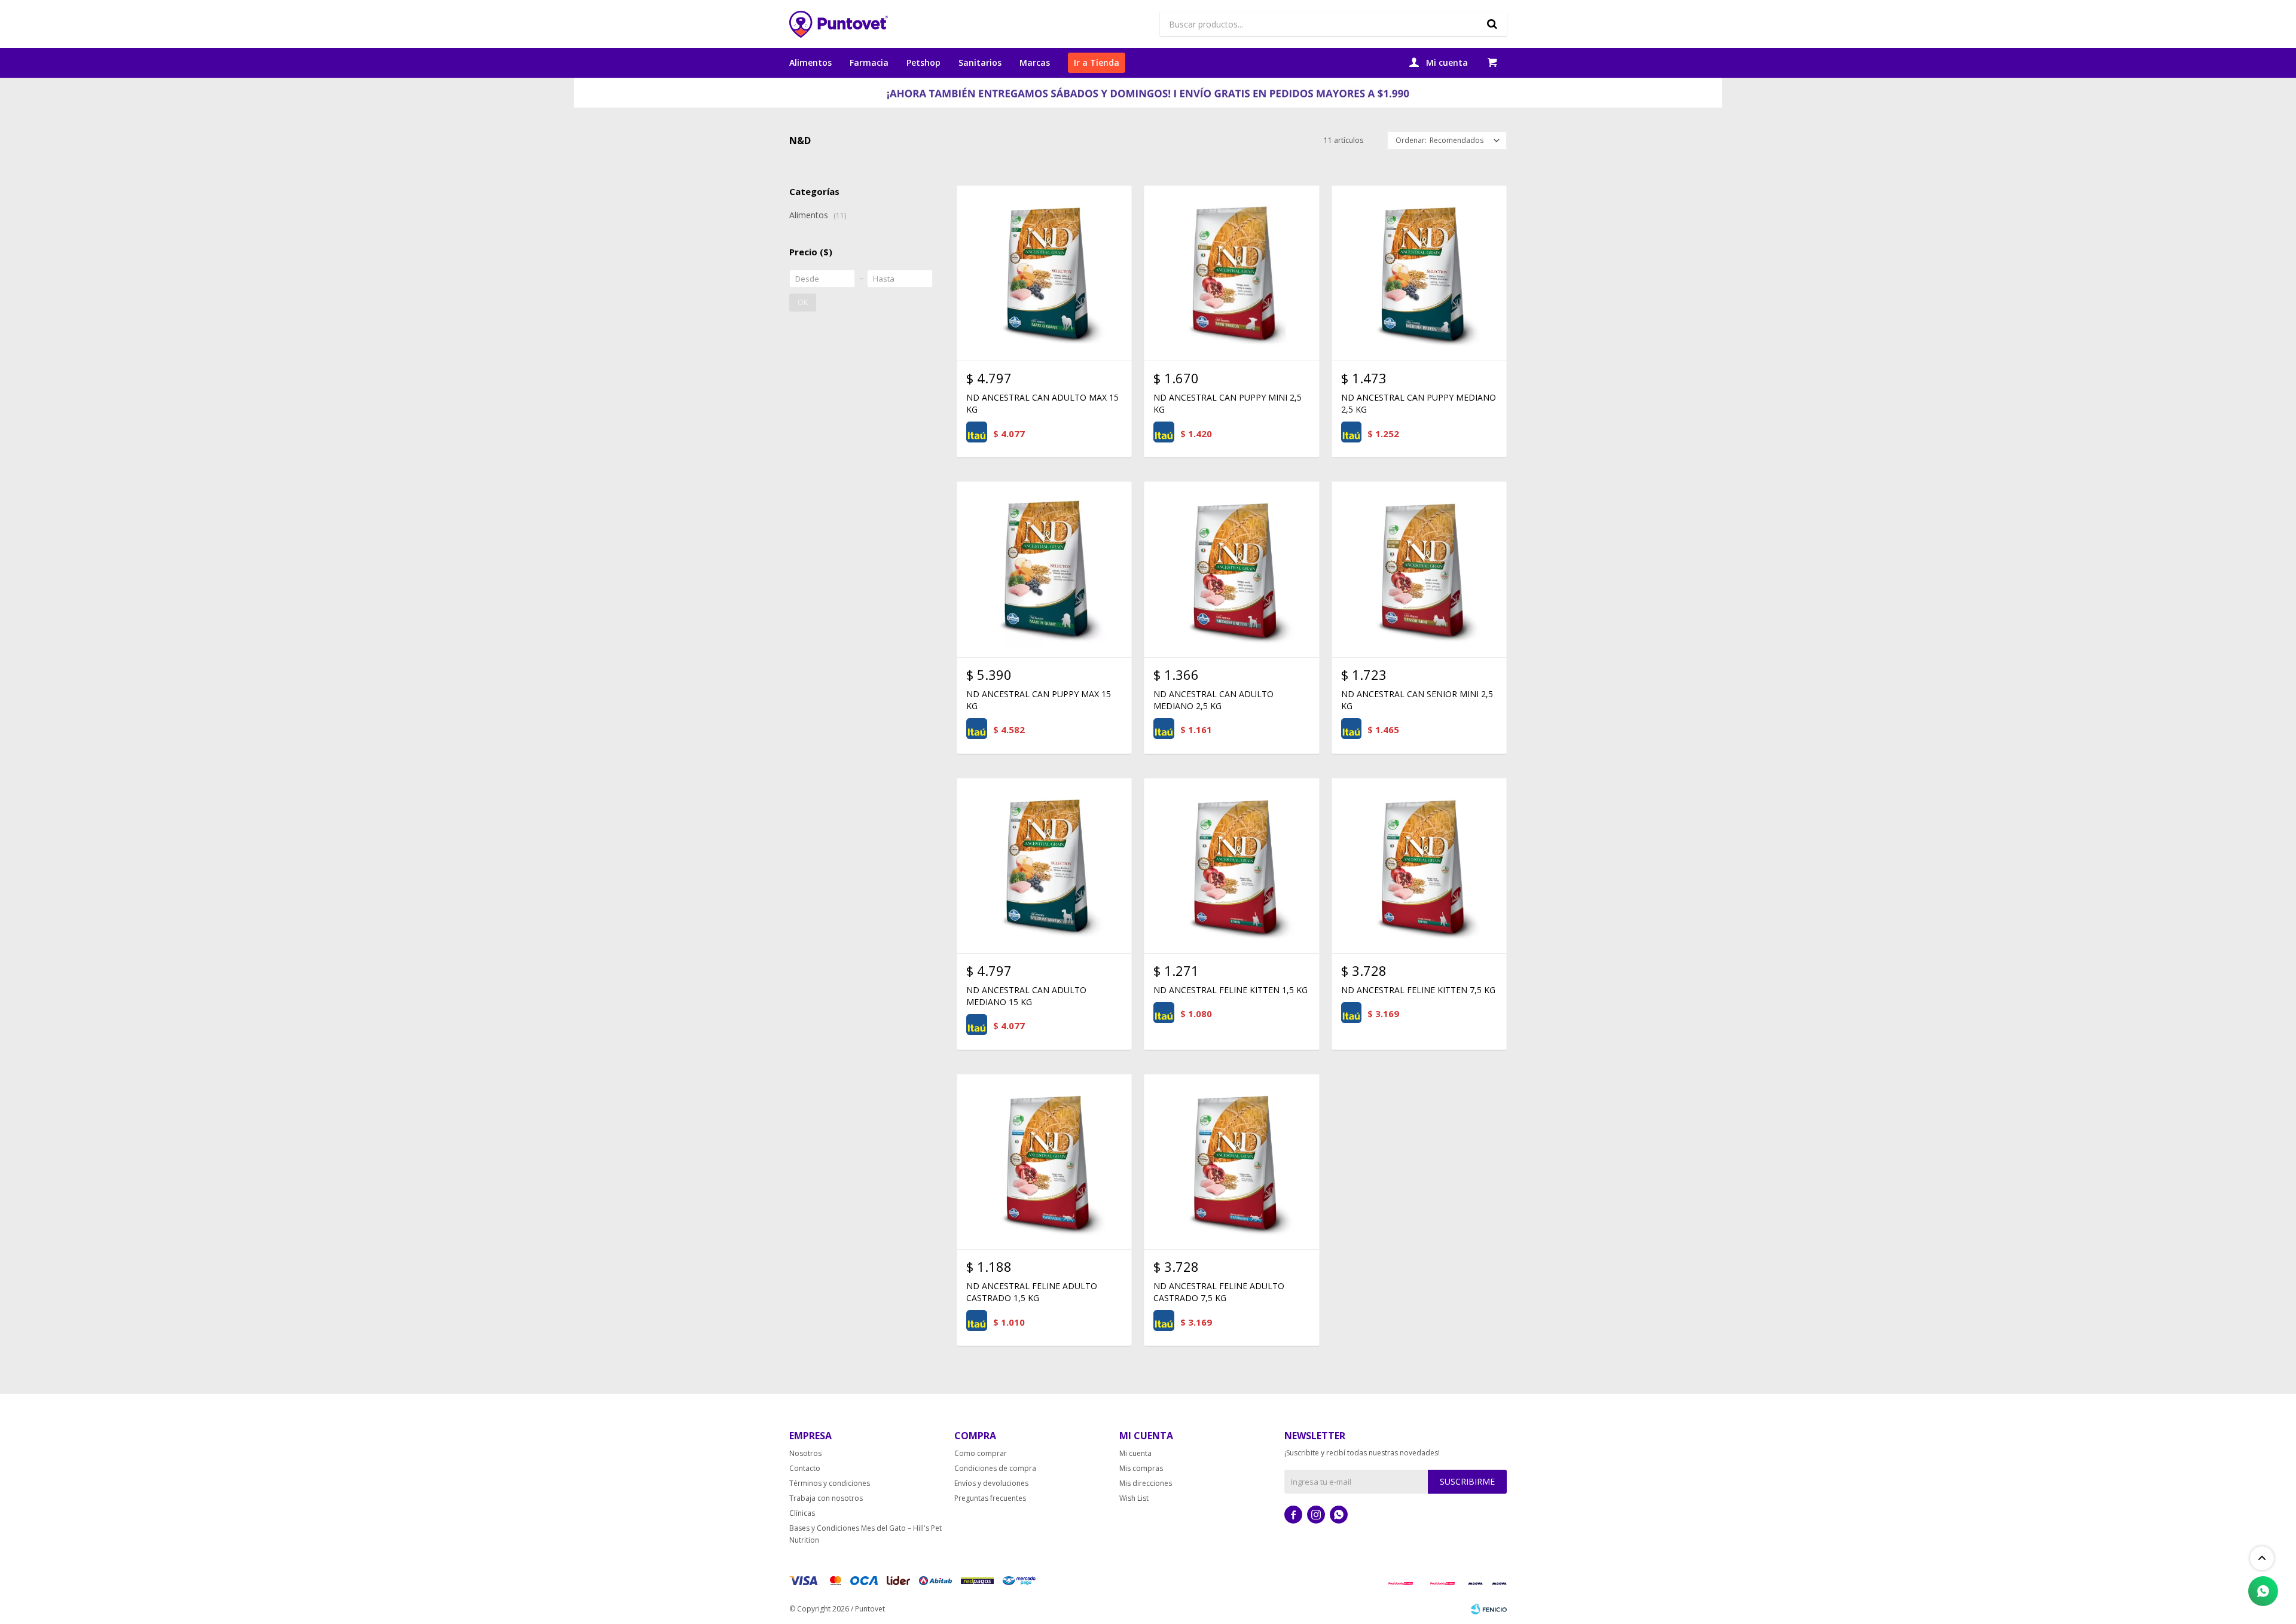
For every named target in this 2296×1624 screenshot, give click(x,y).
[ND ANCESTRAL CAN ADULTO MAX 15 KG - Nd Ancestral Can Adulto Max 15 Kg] (1044, 273)
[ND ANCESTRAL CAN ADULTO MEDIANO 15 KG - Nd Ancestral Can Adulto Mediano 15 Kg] (1044, 866)
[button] (1492, 24)
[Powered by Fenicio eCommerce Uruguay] (1489, 1609)
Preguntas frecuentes (990, 1498)
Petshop (923, 62)
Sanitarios (980, 62)
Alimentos (810, 62)
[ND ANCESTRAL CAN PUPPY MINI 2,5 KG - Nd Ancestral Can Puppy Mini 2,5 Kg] (1231, 273)
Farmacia (869, 62)
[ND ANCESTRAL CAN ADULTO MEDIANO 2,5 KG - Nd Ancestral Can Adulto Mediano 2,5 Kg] (1231, 569)
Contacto (805, 1468)
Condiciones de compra (995, 1468)
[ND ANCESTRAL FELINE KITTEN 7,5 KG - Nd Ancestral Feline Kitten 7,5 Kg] (1419, 866)
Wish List (1134, 1498)
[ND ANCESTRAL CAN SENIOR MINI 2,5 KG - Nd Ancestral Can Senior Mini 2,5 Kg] (1419, 569)
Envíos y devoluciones (991, 1483)
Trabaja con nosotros (826, 1498)
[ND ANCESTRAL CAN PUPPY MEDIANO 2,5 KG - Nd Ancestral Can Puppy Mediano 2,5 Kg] (1419, 273)
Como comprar (981, 1453)
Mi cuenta (1135, 1453)
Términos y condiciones (830, 1483)
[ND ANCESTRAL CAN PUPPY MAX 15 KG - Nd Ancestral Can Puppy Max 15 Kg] (1044, 569)
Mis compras (1141, 1468)
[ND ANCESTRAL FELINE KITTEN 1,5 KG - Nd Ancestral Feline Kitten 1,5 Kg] (1231, 866)
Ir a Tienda (1097, 62)
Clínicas (802, 1513)
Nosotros (805, 1453)
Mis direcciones (1146, 1483)
